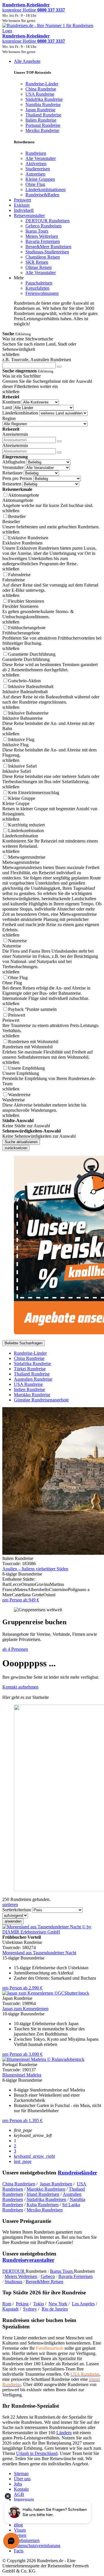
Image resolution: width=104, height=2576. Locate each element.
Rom (7, 2304)
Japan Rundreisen (56, 2184)
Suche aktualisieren (21, 1142)
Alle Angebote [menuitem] (27, 61)
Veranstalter (13, 467)
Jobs (18, 2484)
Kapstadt (10, 2309)
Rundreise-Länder (30, 1353)
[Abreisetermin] (59, 453)
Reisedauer (12, 473)
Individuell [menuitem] (24, 210)
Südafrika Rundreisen (46, 2199)
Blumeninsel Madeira (22, 2075)
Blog (18, 2525)
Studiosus (13, 2282)
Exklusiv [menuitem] (22, 205)
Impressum (24, 2499)
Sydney (30, 2309)
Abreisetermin (15, 445)
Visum (20, 2530)
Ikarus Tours (62, 2271)
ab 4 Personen (15, 1649)
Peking (22, 2304)
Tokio (39, 2304)
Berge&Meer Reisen (44, 2282)
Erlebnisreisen (27, 2540)
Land (7, 407)
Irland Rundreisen (43, 2194)
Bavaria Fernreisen (76, 2276)
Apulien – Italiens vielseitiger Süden (35, 1569)
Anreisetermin (15, 434)
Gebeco (48, 2276)
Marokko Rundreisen (46, 2189)
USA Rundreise (28, 1384)
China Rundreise (29, 1358)
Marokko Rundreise (32, 1395)
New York (58, 2304)
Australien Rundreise (33, 1379)
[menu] (52, 193)
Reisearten (12, 484)
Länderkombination (20, 413)
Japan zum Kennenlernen (25, 2009)
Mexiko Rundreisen (45, 2210)
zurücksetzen (16, 1148)
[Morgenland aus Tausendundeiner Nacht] (52, 1932)
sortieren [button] (10, 1905)
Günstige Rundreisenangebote (41, 1400)
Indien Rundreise (29, 1389)
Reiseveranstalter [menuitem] (29, 215)
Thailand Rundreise (32, 1374)
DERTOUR (14, 2271)
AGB (19, 2494)
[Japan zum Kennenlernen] (46, 1993)
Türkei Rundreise (30, 1369)
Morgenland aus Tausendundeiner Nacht (39, 1953)
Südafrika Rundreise (32, 1364)
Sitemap (21, 2474)
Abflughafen (14, 462)
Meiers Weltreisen (21, 2276)
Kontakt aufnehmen (20, 1687)
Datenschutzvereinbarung (37, 2546)
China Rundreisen (19, 2184)
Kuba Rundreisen (43, 2205)
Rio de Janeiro (55, 2309)
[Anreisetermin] (59, 441)
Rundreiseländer (77, 2173)
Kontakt (21, 2489)
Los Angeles (83, 2304)
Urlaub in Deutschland (37, 2453)
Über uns (22, 2479)
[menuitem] (36, 153)
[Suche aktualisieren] (59, 367)
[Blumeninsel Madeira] (43, 2059)
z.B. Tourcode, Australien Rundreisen (37, 360)
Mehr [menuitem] (19, 278)
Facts (19, 2551)
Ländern (64, 2433)
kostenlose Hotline (34, 10)
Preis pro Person (17, 478)
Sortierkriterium (17, 1910)
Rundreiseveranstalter (28, 2260)
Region (9, 418)
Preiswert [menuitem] (22, 200)
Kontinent (11, 402)
